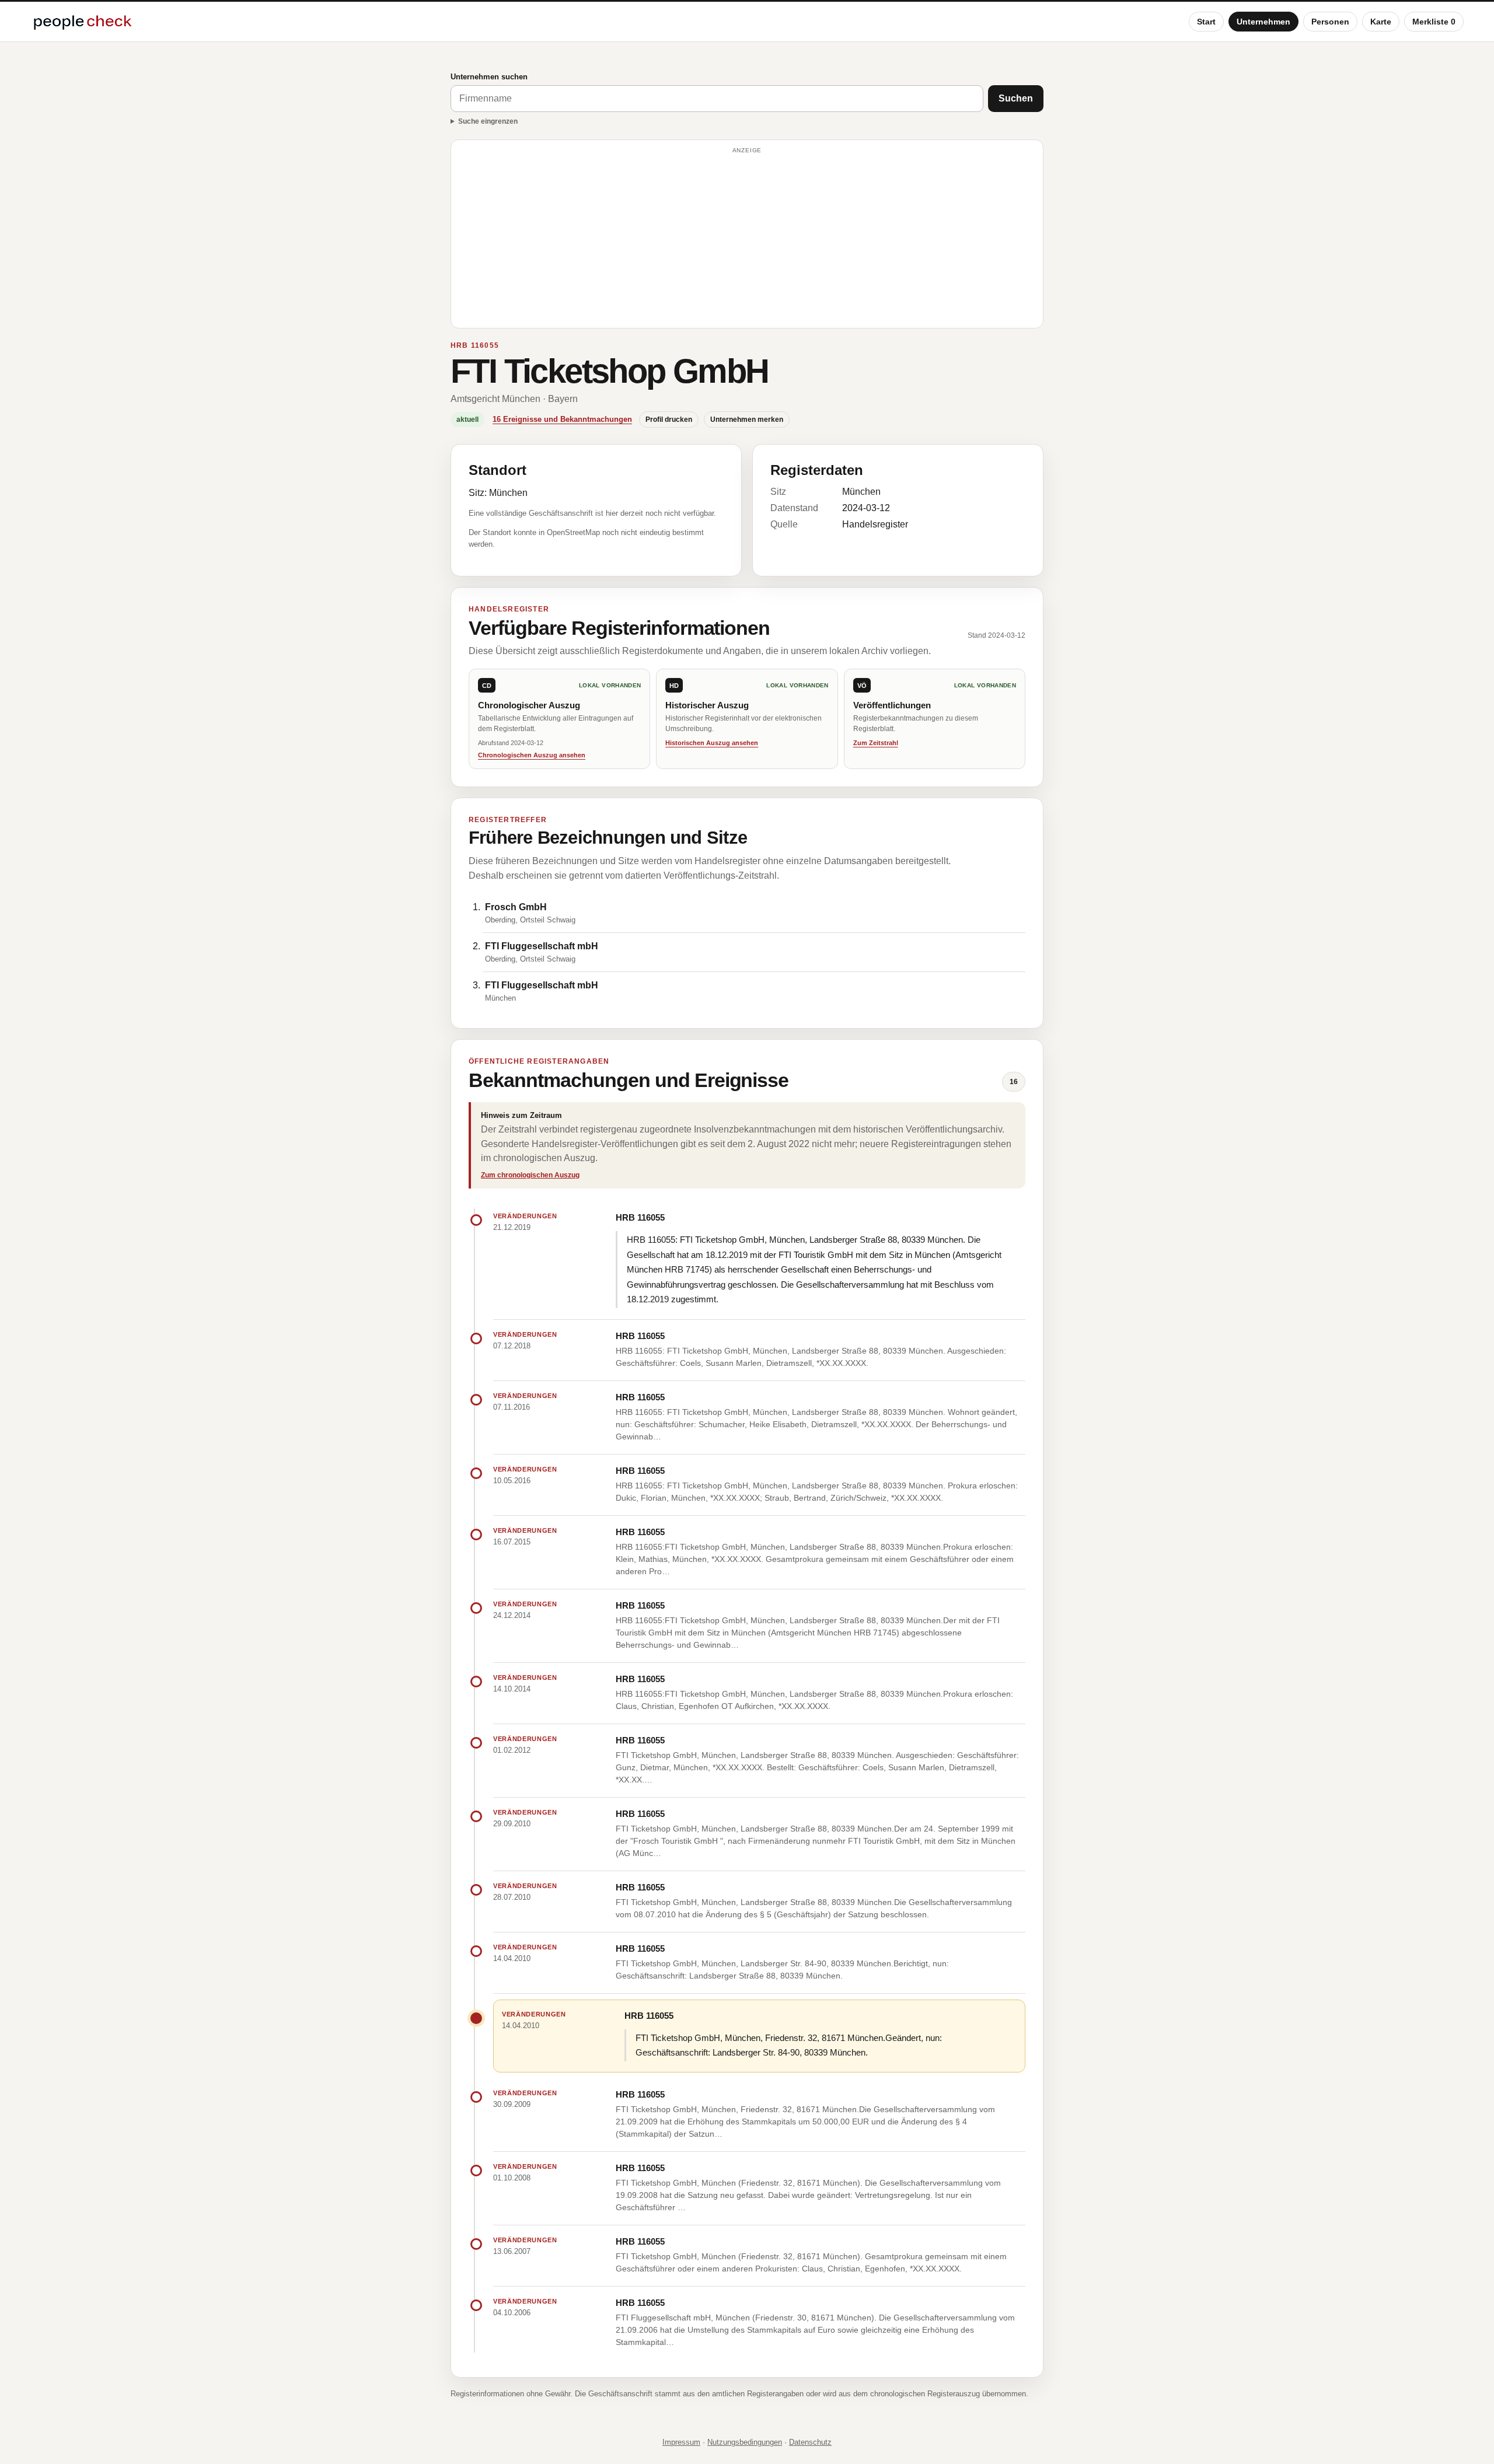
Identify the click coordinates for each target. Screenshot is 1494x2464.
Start (1206, 22)
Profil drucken (669, 420)
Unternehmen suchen (489, 77)
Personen (1330, 22)
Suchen (1016, 98)
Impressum (681, 2442)
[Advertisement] (747, 239)
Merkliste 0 (1434, 22)
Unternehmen (1263, 22)
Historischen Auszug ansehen (712, 743)
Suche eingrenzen (488, 121)
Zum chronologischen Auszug (530, 1175)
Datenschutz (810, 2442)
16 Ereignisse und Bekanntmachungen (562, 419)
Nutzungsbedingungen (745, 2442)
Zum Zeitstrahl (876, 743)
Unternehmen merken (747, 420)
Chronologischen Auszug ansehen (532, 755)
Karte (1381, 22)
